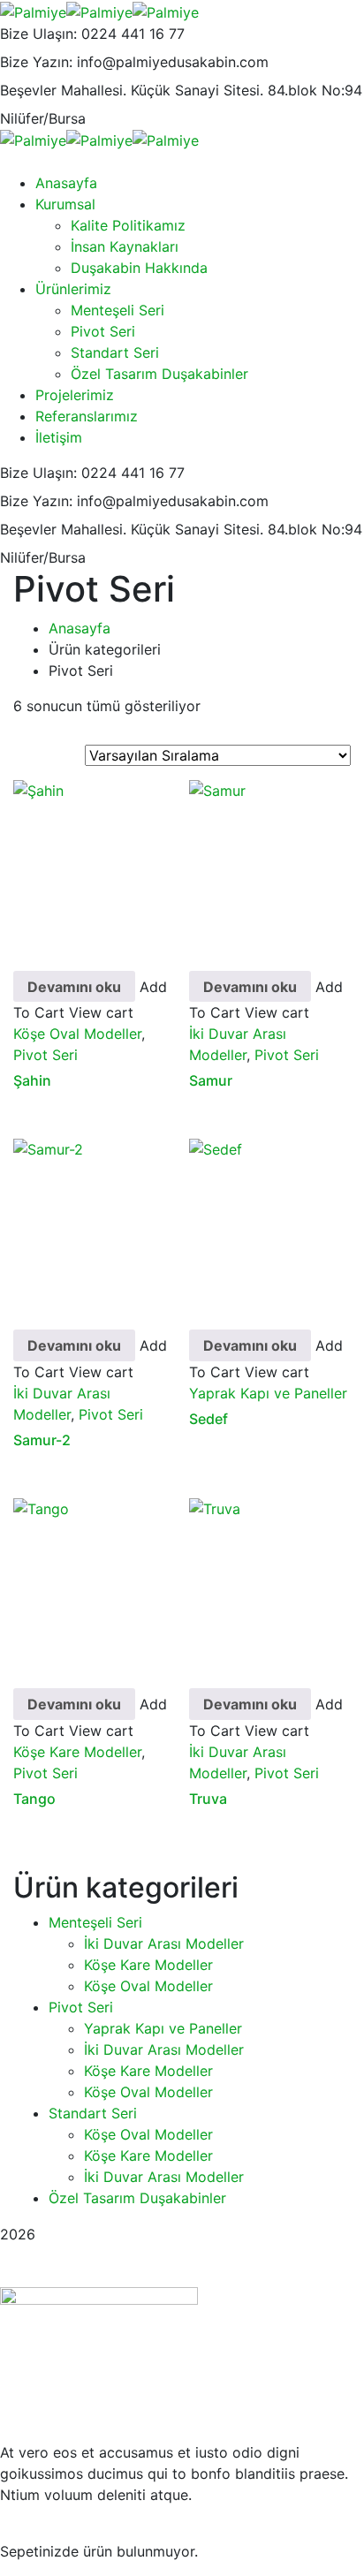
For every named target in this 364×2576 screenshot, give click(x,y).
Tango (34, 1799)
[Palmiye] (33, 11)
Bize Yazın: (36, 62)
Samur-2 (42, 1440)
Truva (208, 1799)
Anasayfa (80, 628)
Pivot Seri (45, 1055)
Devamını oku (74, 987)
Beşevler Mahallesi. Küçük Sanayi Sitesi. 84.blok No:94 (181, 90)
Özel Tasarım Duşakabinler (137, 2198)
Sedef (209, 1419)
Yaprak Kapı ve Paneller (268, 1393)
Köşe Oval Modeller (77, 1034)
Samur (211, 1080)
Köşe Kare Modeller (77, 1752)
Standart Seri (93, 2113)
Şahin (32, 1080)
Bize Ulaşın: (38, 34)
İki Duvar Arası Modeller (164, 1943)
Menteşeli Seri (95, 1922)
